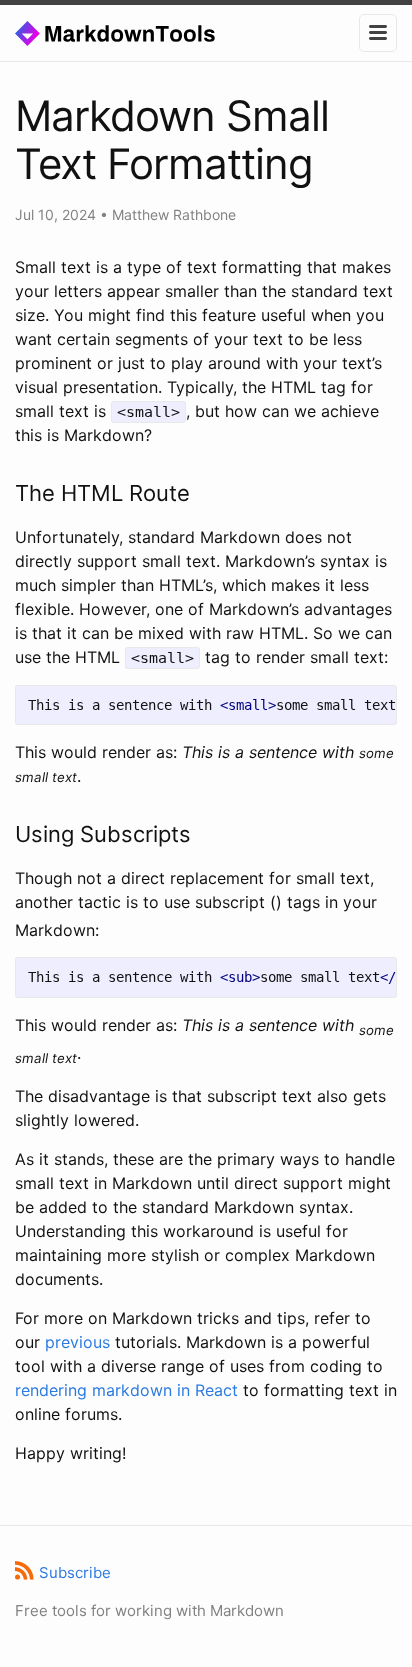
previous (77, 1342)
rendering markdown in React (126, 1390)
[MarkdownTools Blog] (137, 32)
